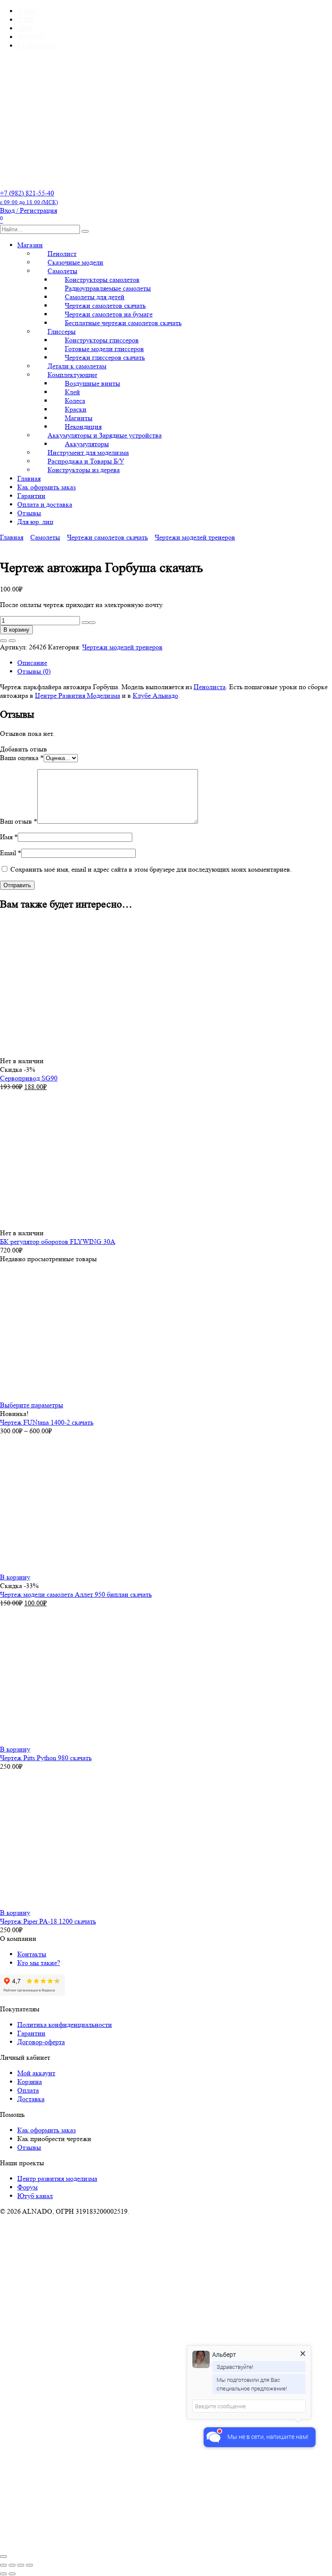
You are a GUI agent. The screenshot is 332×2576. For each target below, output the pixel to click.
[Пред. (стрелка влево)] (3, 2574)
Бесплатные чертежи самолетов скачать (123, 323)
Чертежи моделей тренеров (195, 537)
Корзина (30, 2082)
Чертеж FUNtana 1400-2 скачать (47, 1422)
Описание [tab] (32, 663)
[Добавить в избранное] (3, 641)
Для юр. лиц (35, 522)
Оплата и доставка (45, 504)
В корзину (16, 630)
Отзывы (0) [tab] (34, 671)
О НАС (28, 11)
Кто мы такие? (39, 1963)
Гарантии (31, 496)
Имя (9, 837)
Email (11, 853)
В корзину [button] (15, 1577)
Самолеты (45, 537)
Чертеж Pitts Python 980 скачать (46, 1758)
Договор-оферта (41, 2042)
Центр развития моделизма (57, 2178)
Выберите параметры (32, 1405)
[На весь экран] (12, 2565)
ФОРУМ (30, 37)
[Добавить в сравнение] (12, 641)
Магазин (30, 245)
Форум (27, 2187)
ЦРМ (25, 28)
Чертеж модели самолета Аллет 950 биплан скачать (76, 1594)
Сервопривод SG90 (29, 1078)
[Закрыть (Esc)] (29, 2565)
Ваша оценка (22, 758)
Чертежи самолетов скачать (107, 537)
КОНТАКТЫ (37, 46)
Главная (29, 478)
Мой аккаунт (36, 2073)
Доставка (31, 2099)
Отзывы (29, 513)
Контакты (32, 1954)
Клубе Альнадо (155, 695)
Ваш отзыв (19, 821)
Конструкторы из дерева (84, 470)
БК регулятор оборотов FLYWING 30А (58, 1242)
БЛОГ (26, 20)
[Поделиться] (21, 2565)
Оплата (28, 2090)
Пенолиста (210, 687)
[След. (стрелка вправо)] (12, 2574)
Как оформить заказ (46, 487)
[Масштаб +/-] (3, 2565)
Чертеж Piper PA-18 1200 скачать (48, 1921)
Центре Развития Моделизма (78, 695)
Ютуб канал (35, 2196)
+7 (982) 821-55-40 (29, 197)
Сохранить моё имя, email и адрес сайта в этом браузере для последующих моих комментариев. (151, 869)
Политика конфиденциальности (65, 2025)
